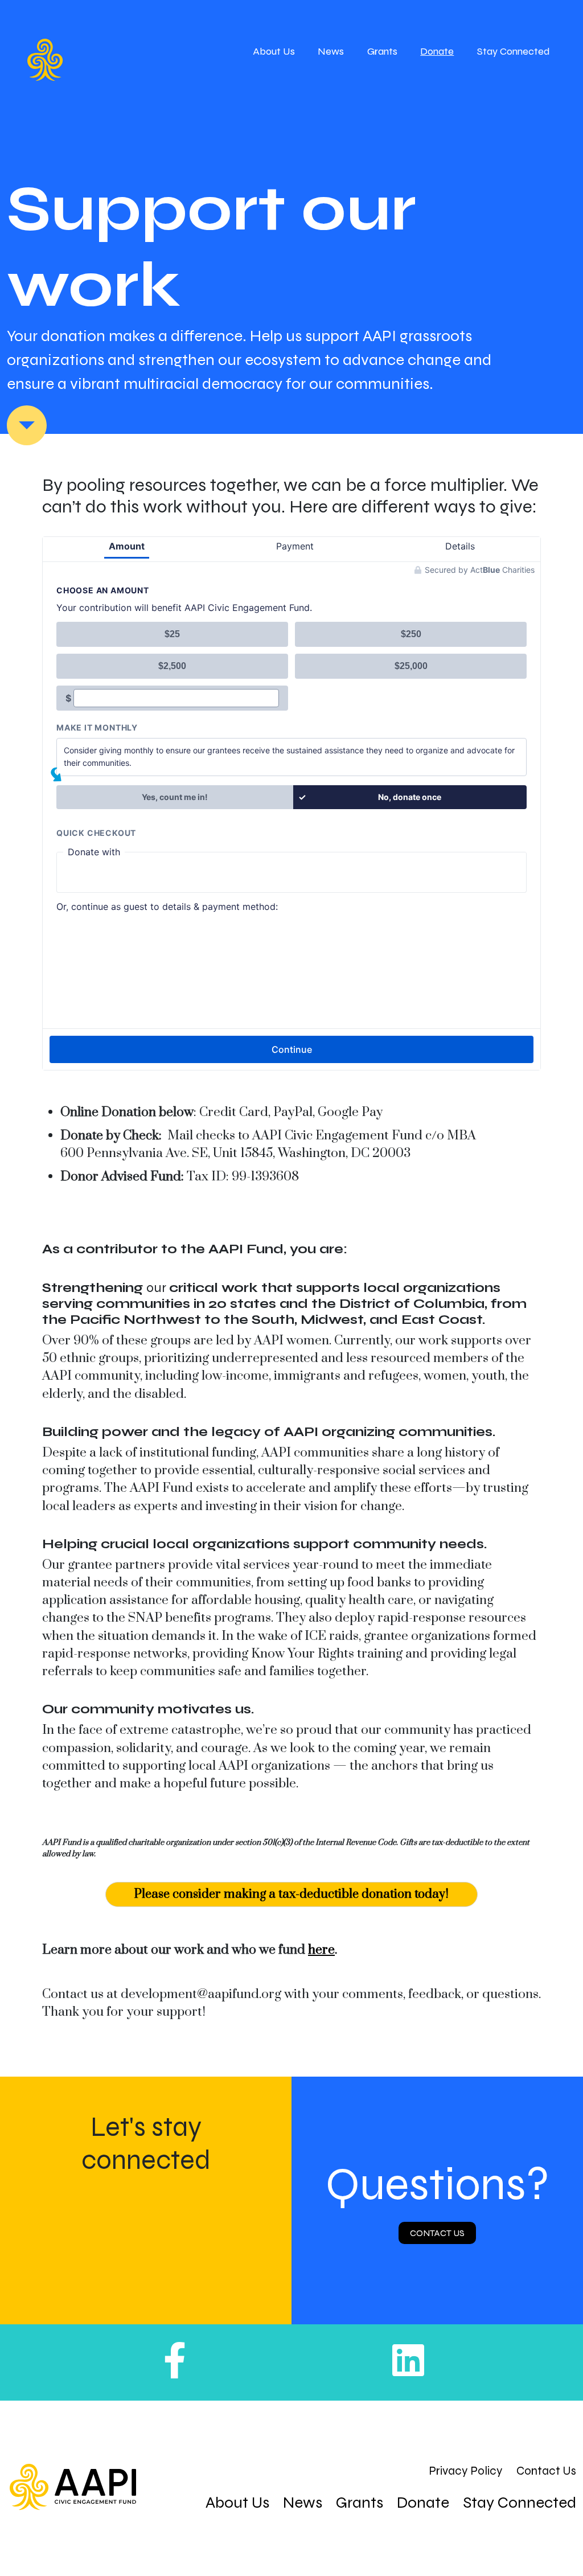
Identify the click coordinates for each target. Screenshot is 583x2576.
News (331, 51)
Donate (437, 51)
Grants (382, 51)
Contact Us (437, 2233)
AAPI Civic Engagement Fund (85, 60)
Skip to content (27, 425)
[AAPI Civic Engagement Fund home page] (73, 2487)
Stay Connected (514, 51)
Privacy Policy (466, 2471)
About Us (274, 51)
